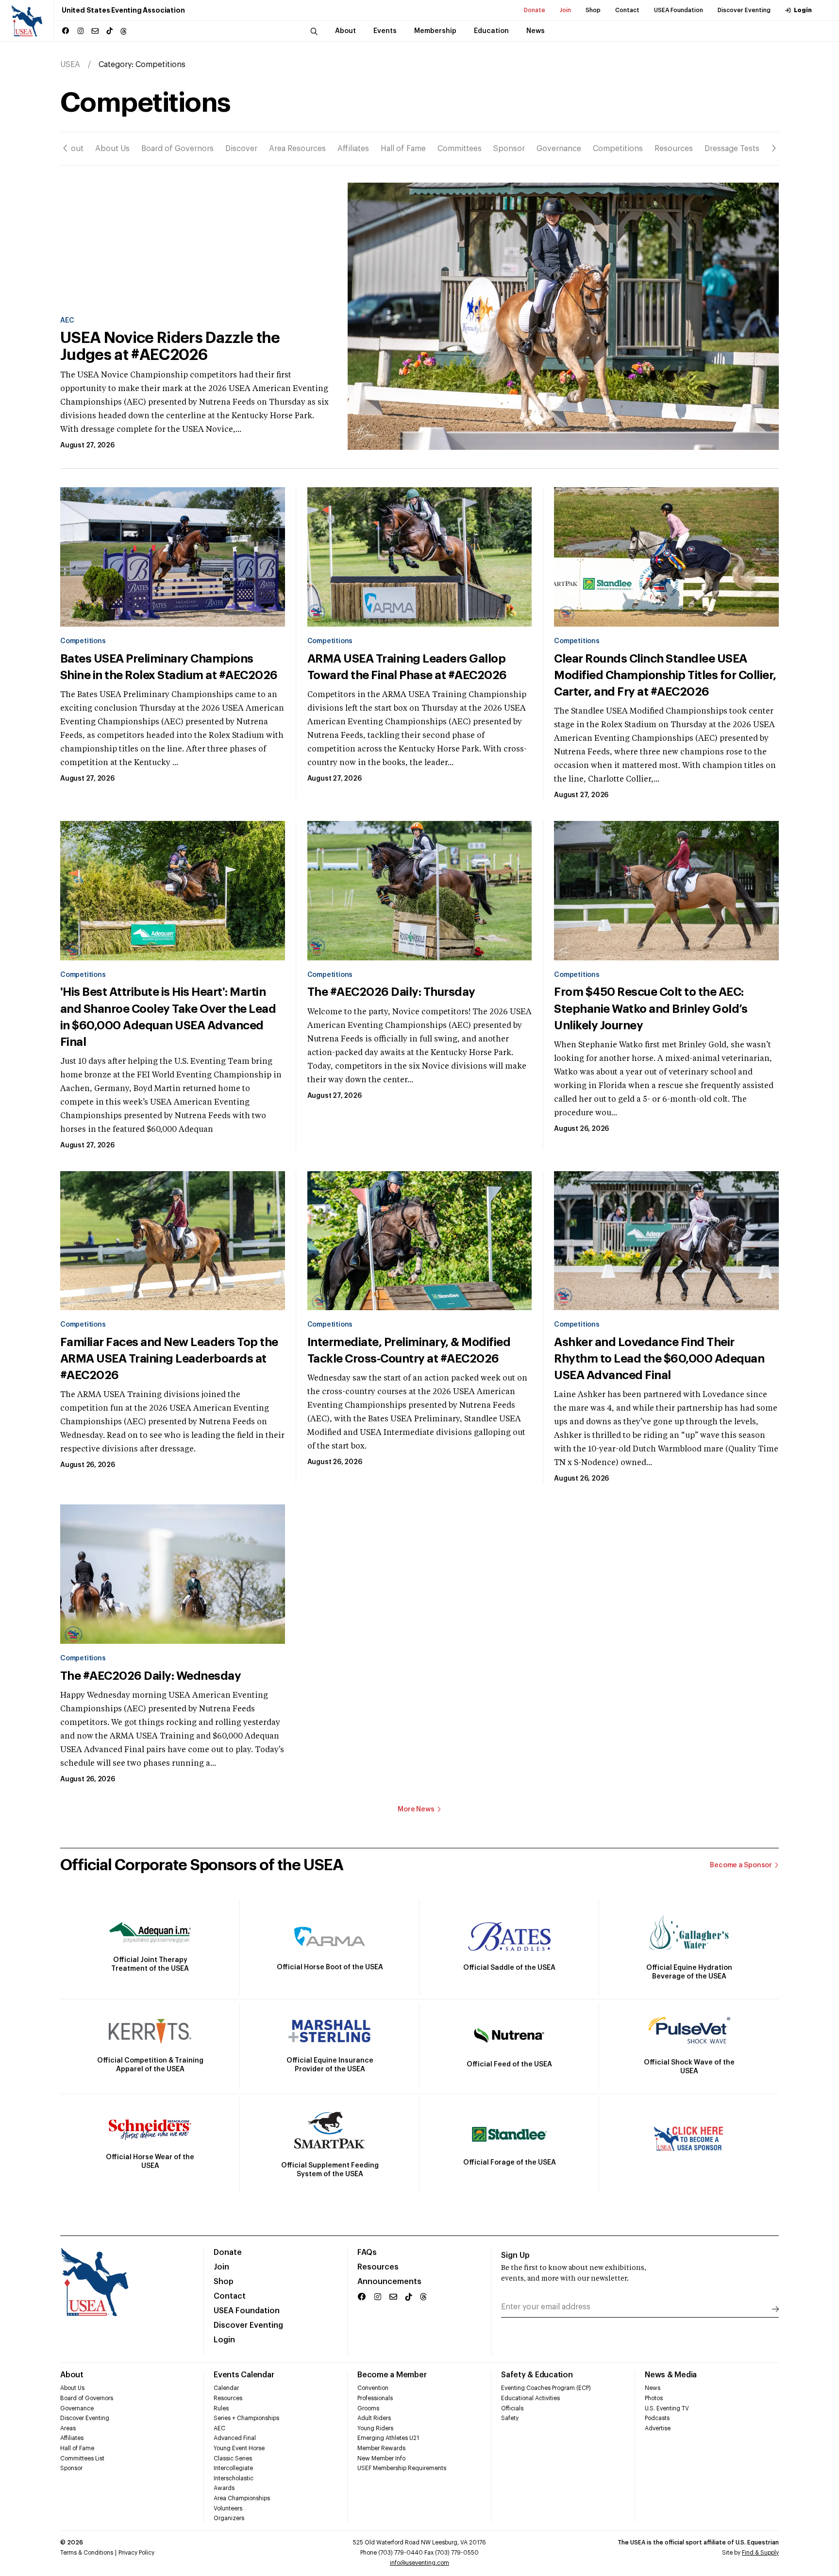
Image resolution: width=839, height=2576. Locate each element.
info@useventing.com (419, 2563)
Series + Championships (246, 2418)
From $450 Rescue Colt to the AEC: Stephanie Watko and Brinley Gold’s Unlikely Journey (651, 1008)
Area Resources (297, 149)
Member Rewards (381, 2448)
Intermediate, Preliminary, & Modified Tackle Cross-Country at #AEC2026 (409, 1350)
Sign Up (515, 2255)
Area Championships (242, 2498)
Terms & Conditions (87, 2553)
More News (416, 1809)
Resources (674, 149)
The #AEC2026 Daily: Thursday (391, 992)
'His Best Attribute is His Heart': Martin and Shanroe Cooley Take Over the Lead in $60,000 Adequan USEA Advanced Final (168, 1017)
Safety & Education (537, 2375)
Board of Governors (177, 149)
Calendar (226, 2388)
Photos (654, 2398)
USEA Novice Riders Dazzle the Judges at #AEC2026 (170, 347)
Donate (535, 10)
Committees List (82, 2458)
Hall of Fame (403, 149)
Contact (627, 10)
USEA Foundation (679, 10)
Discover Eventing (744, 10)
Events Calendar (244, 2375)
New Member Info (381, 2458)
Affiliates (353, 149)
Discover (241, 149)
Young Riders (375, 2428)
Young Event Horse (239, 2448)
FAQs (367, 2252)
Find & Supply (760, 2553)
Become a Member (392, 2375)
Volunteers (228, 2508)
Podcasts (657, 2418)
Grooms (368, 2408)
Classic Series (233, 2458)
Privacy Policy (136, 2553)
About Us (112, 149)
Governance (559, 149)
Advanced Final (235, 2438)
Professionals (375, 2398)
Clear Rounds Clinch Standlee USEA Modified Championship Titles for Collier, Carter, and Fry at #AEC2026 (665, 675)
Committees (460, 149)
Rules (221, 2408)
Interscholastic (234, 2478)
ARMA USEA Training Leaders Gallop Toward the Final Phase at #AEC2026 (407, 667)
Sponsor (509, 149)
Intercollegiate (233, 2468)
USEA (70, 65)
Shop (593, 10)
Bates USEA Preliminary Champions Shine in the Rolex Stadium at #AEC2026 (169, 667)
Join (565, 10)
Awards (224, 2488)
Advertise (658, 2428)
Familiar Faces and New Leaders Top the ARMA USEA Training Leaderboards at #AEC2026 (169, 1359)
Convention (373, 2388)
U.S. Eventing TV (667, 2408)
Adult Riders (374, 2418)
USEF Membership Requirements (402, 2468)
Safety (510, 2418)
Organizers (229, 2518)
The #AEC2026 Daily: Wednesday (151, 1676)
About (72, 149)
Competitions (618, 149)
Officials (512, 2408)
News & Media (671, 2375)
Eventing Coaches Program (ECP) (546, 2388)
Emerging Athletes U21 (388, 2438)
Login (803, 10)
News (653, 2388)
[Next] (774, 148)
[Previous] (65, 148)
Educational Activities (530, 2398)
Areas (68, 2428)
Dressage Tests (732, 149)
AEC (67, 321)
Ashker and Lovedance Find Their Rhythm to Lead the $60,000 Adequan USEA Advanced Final (659, 1359)
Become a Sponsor (741, 1865)
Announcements (389, 2282)
